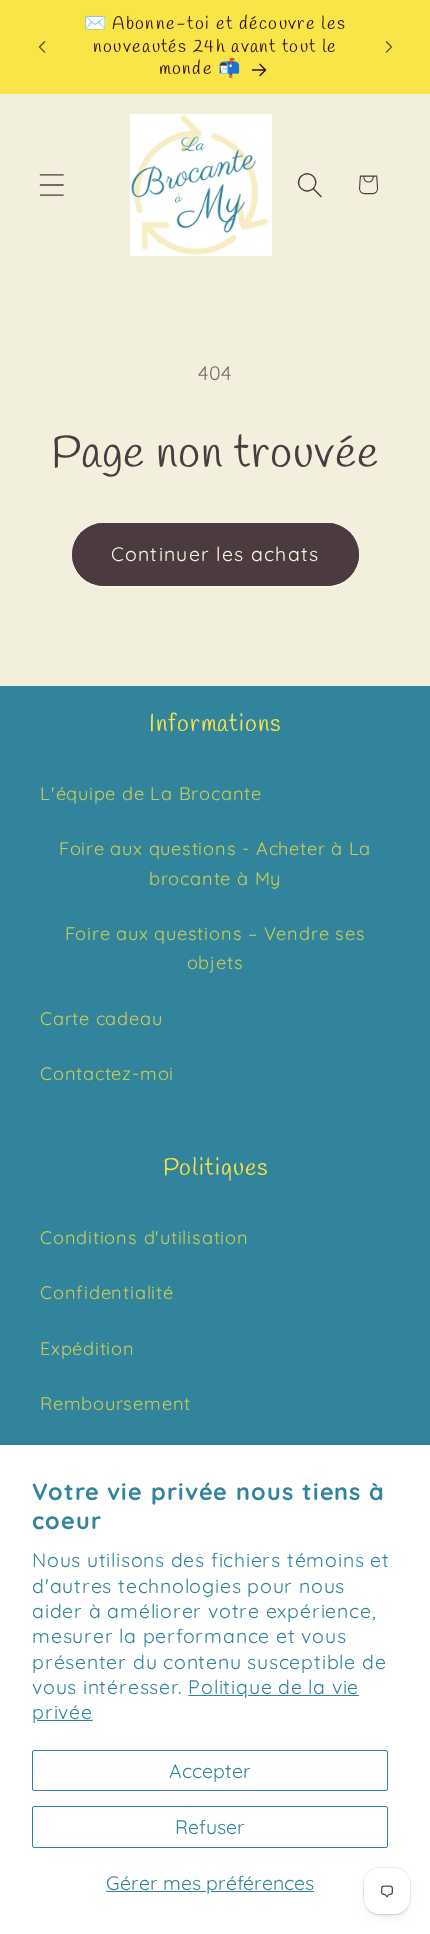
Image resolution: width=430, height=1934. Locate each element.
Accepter (210, 1770)
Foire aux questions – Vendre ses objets (215, 948)
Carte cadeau (101, 1018)
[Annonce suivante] (389, 47)
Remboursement (115, 1403)
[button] (51, 184)
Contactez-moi (107, 1073)
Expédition (87, 1348)
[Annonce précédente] (42, 47)
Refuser (210, 1826)
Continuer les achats (215, 553)
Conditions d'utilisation (144, 1237)
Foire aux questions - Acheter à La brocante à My (215, 863)
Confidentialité (107, 1292)
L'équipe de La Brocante (151, 793)
